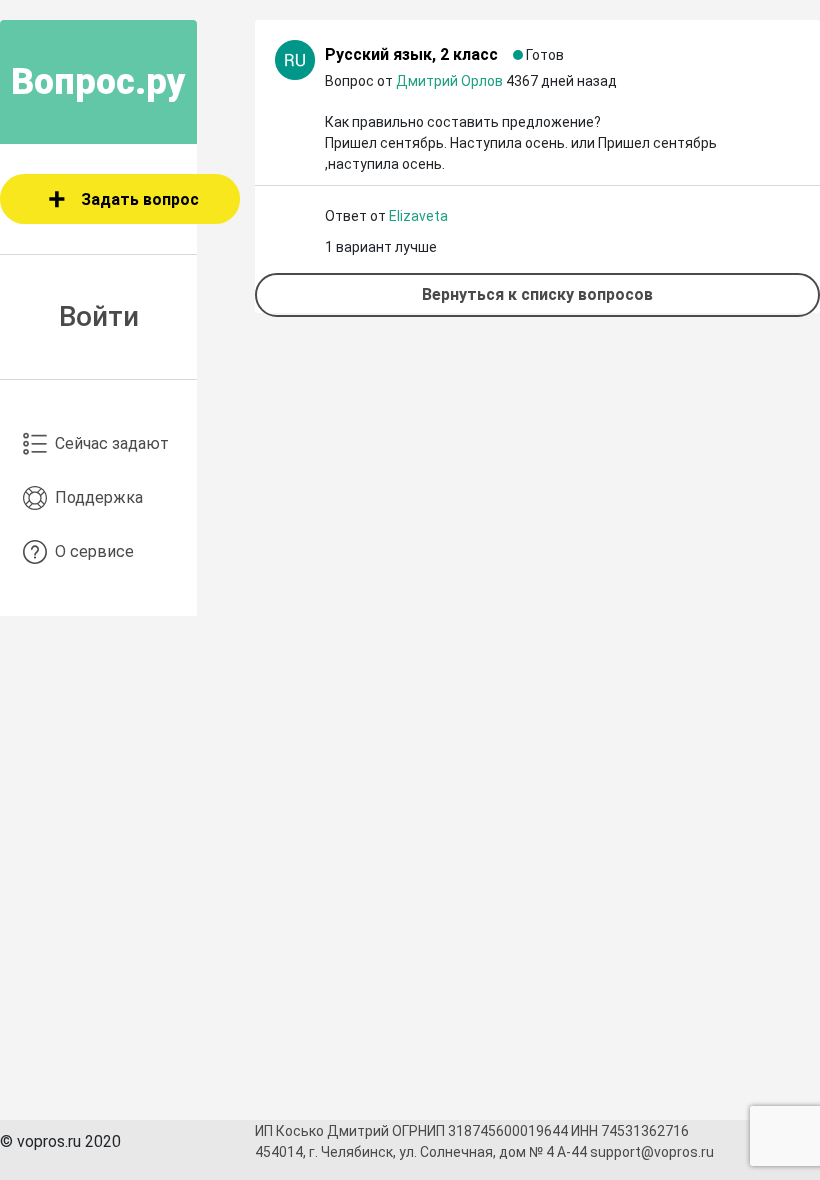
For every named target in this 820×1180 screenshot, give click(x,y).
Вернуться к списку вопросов (537, 294)
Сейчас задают (112, 443)
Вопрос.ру (98, 82)
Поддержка (99, 497)
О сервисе (94, 551)
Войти (99, 316)
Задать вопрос (140, 199)
